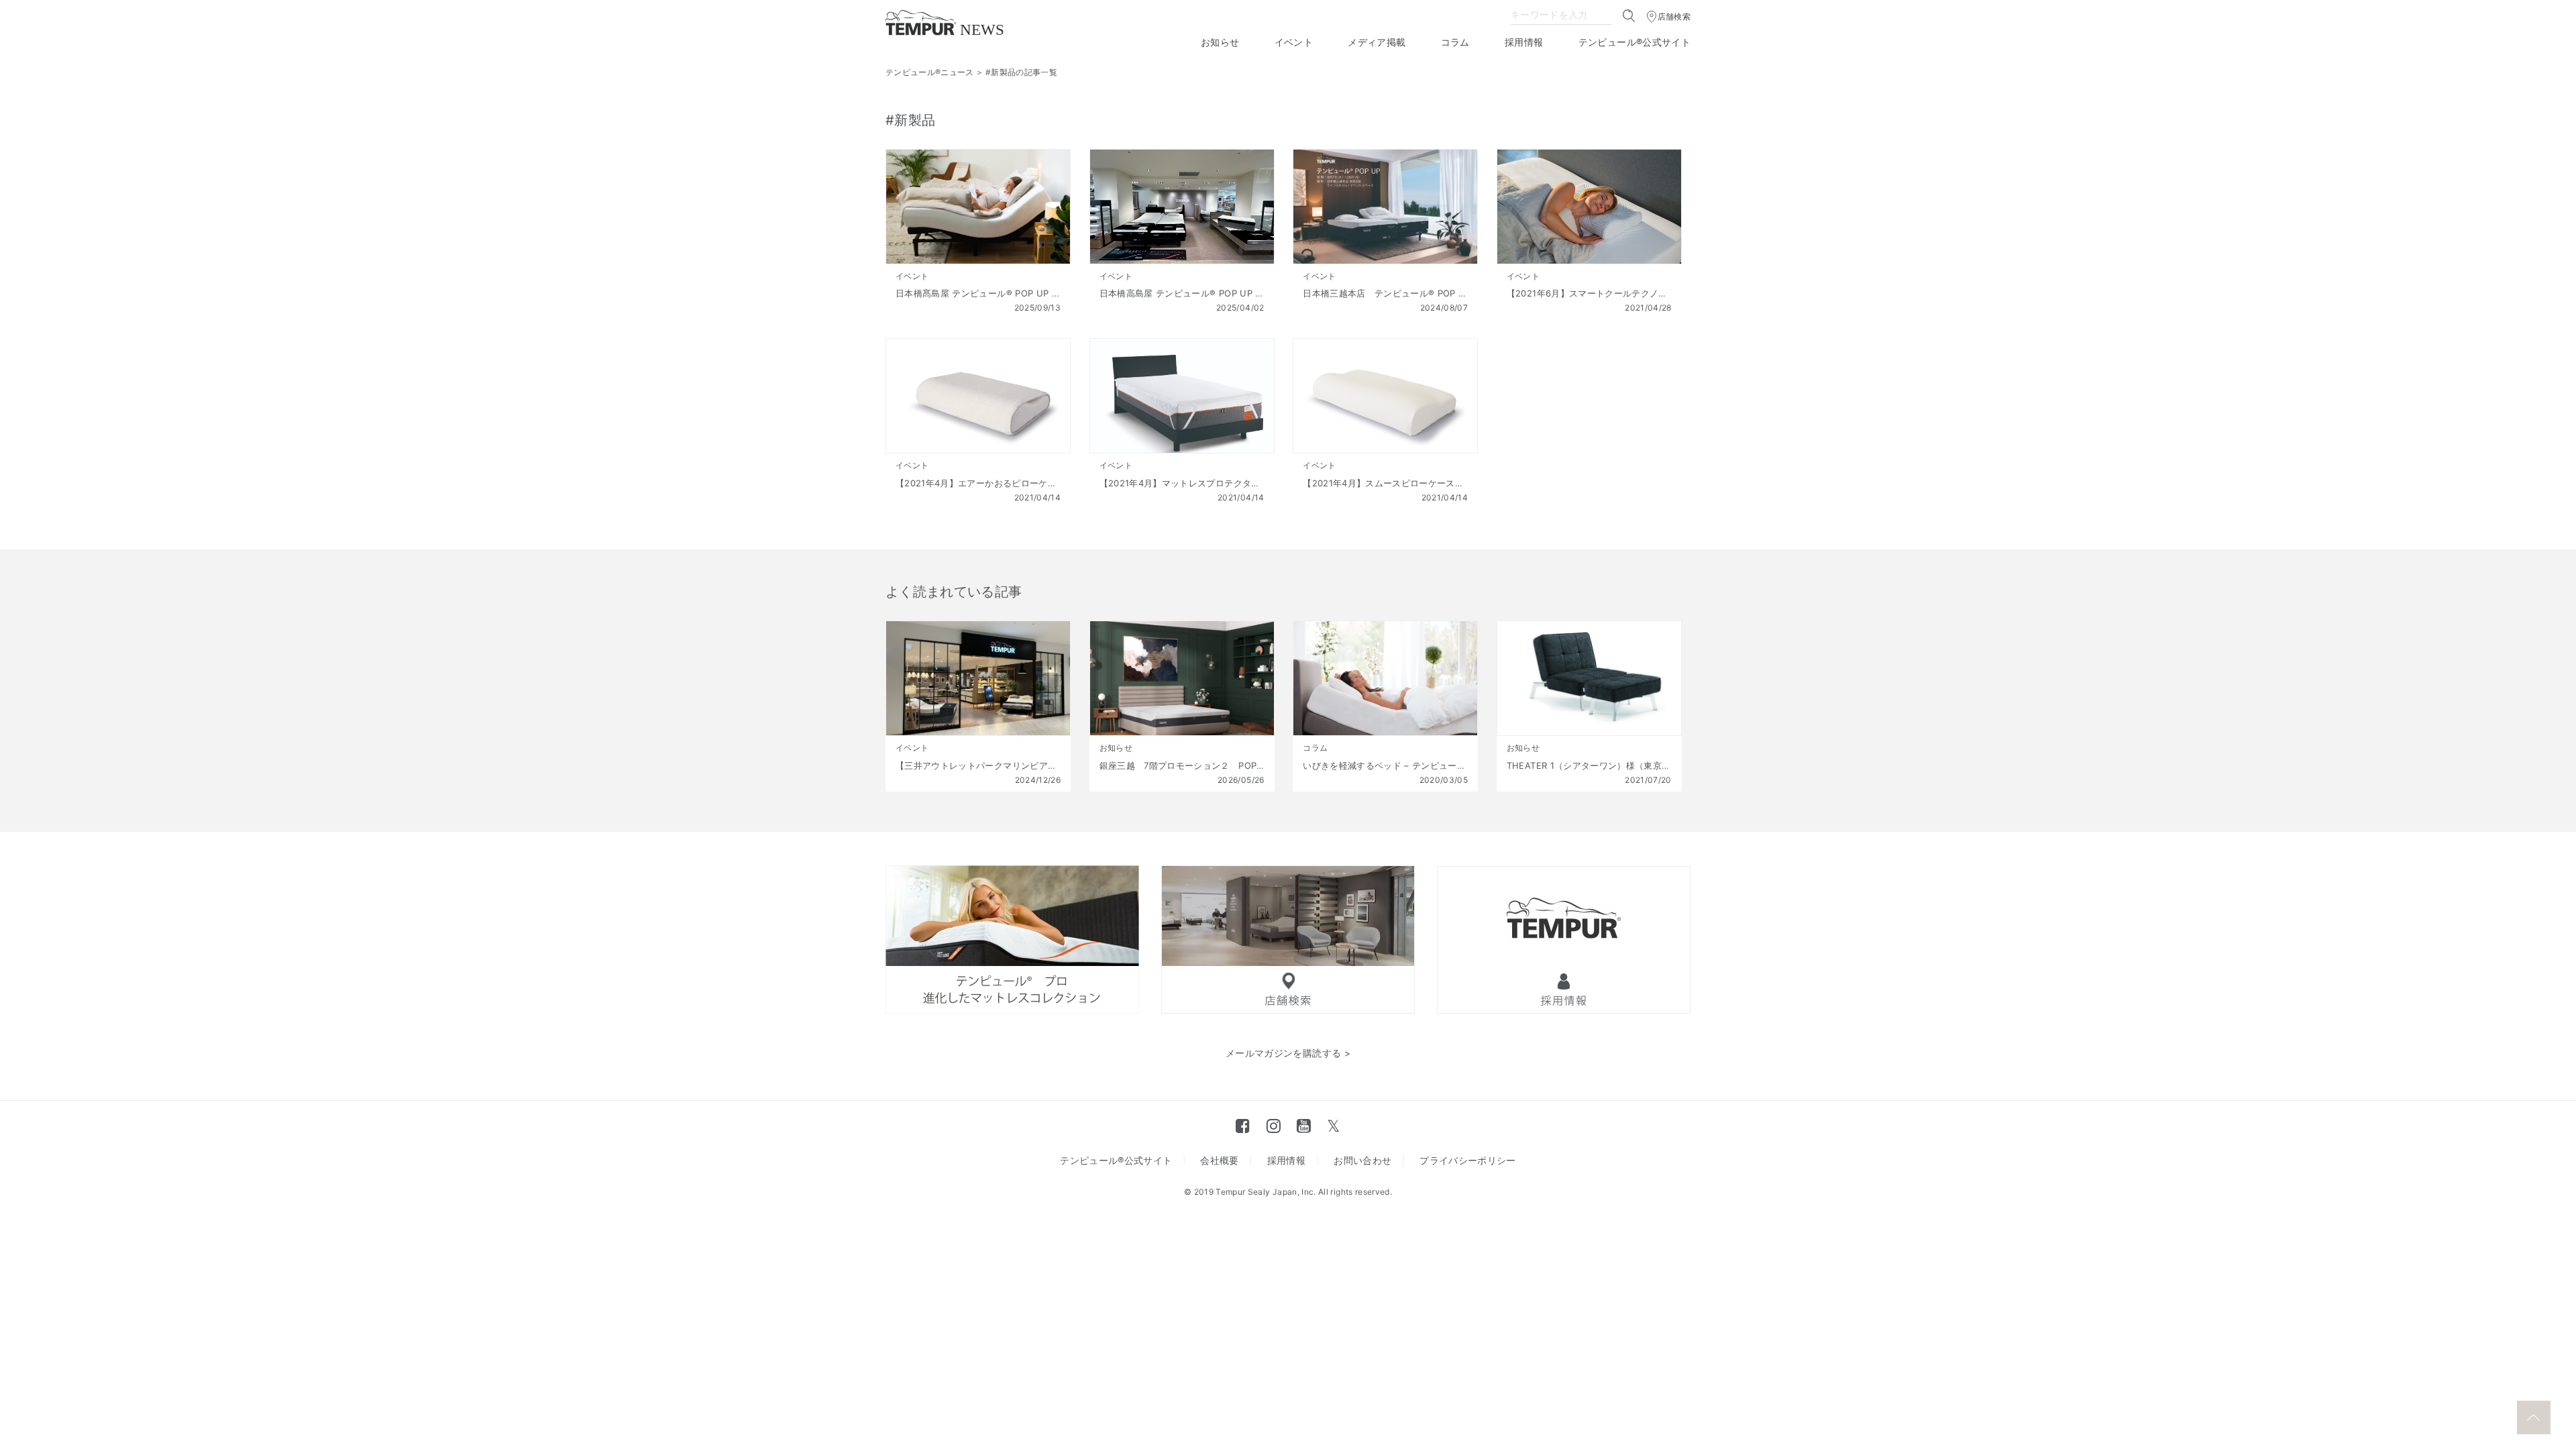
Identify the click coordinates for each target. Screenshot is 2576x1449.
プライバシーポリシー (1468, 1160)
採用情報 (1524, 42)
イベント (1294, 42)
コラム (1455, 42)
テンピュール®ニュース (930, 72)
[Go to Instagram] (1274, 1126)
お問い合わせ (1362, 1160)
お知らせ (1220, 42)
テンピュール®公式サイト (1634, 42)
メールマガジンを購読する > (1288, 1053)
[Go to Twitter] (1333, 1126)
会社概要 (1219, 1160)
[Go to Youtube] (1304, 1126)
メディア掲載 (1377, 42)
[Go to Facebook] (1243, 1126)
